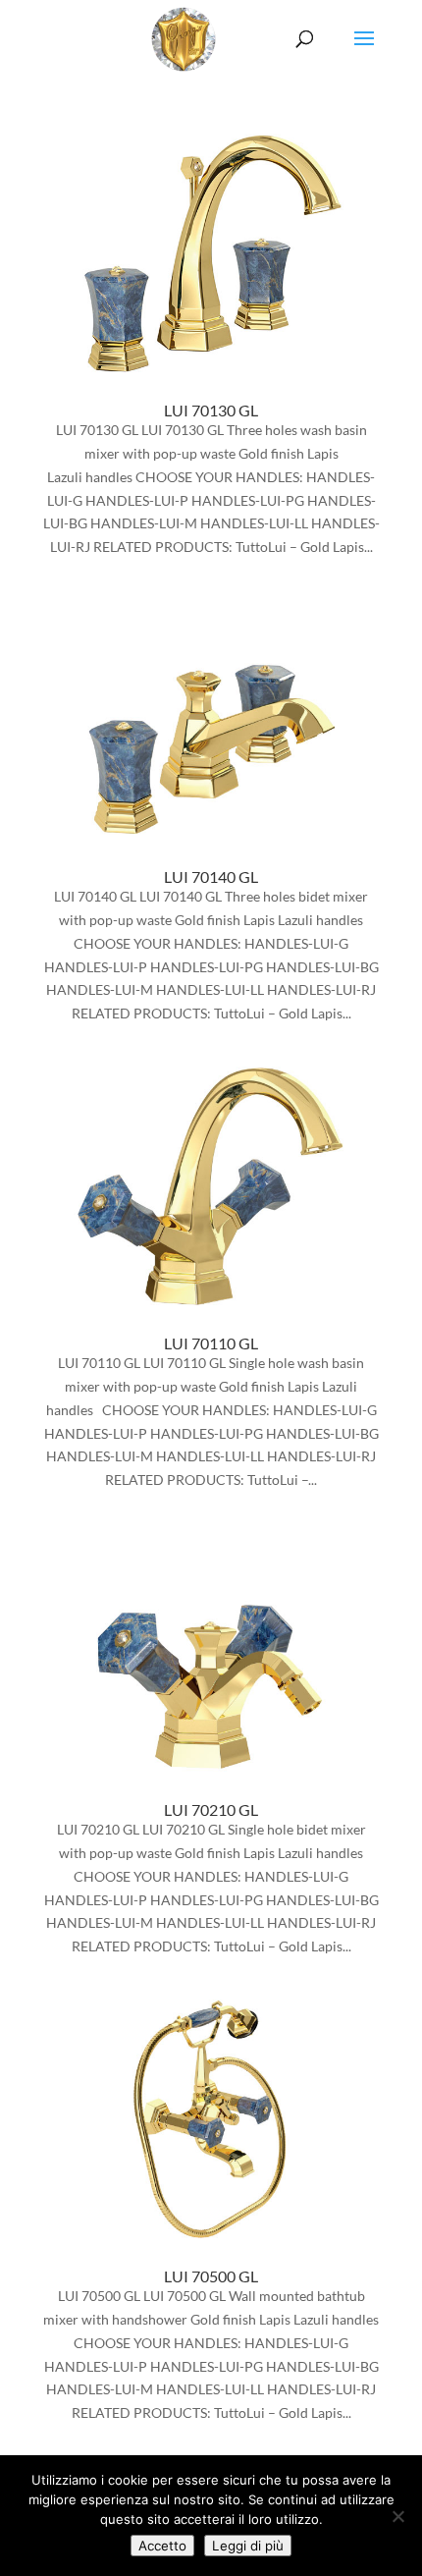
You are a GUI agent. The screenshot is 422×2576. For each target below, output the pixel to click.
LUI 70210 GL (211, 1809)
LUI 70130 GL (211, 410)
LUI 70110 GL (211, 1343)
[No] (397, 2516)
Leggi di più (248, 2546)
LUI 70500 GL (211, 2276)
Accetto (162, 2546)
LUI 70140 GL (211, 877)
